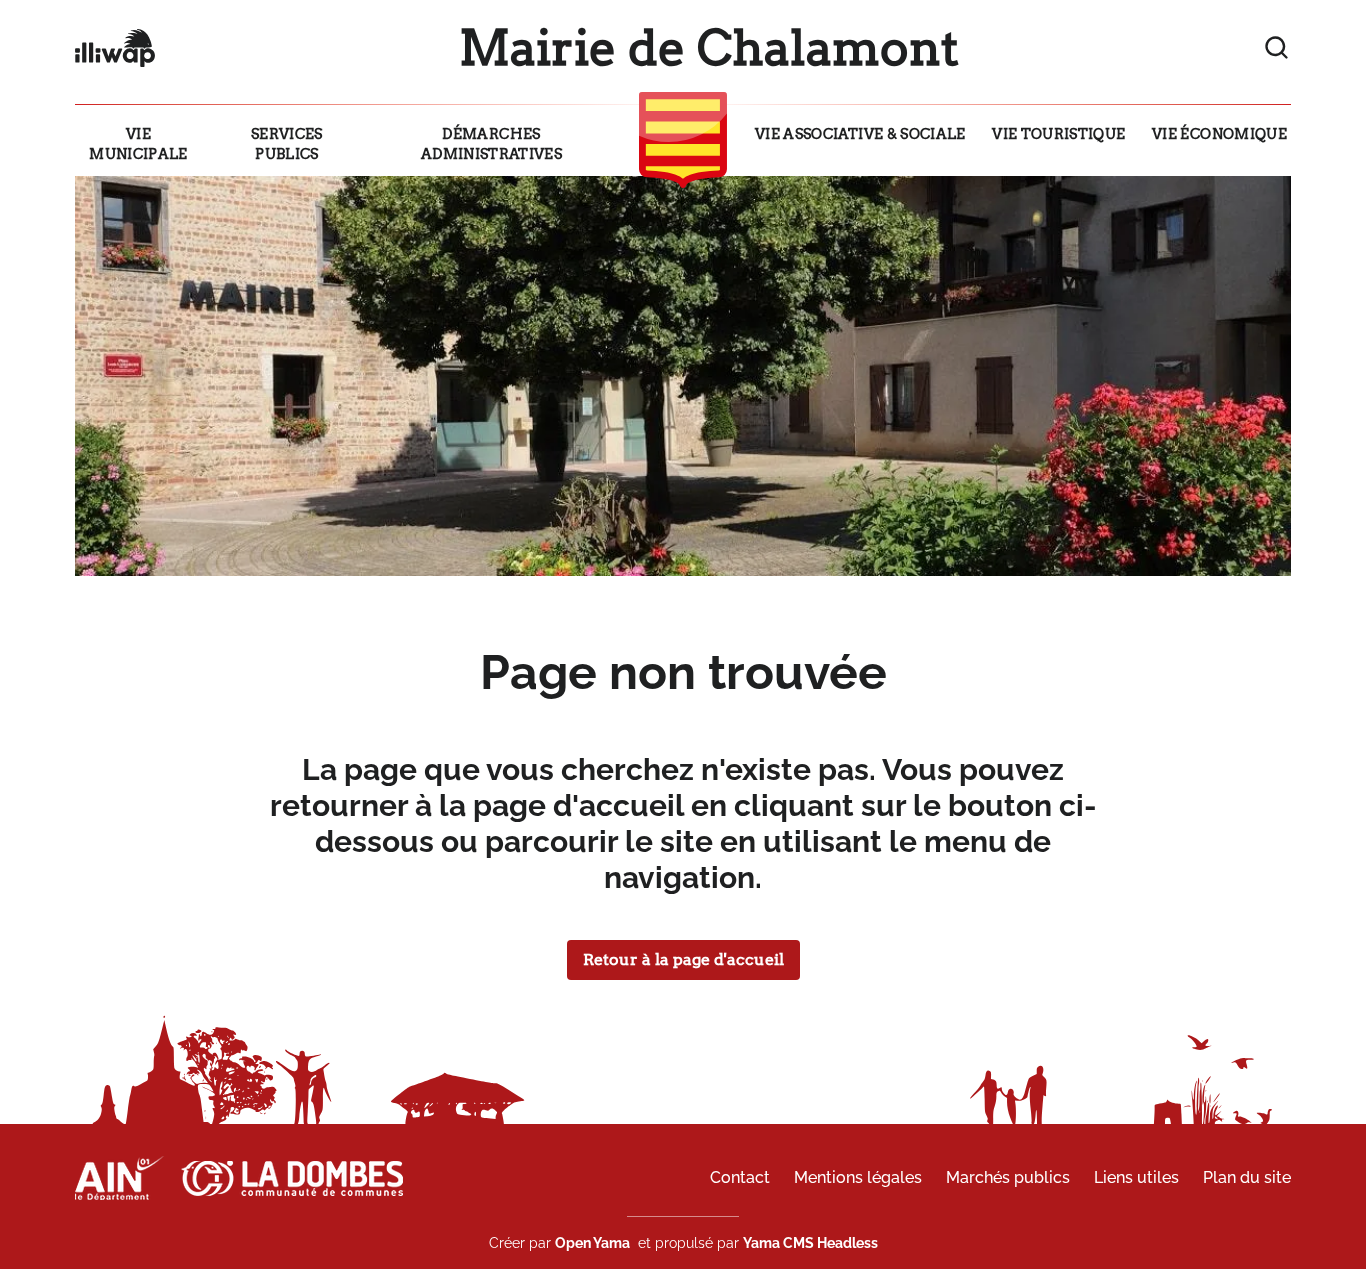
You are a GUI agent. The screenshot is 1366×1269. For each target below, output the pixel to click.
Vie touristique (1058, 134)
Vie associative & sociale (860, 134)
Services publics (287, 144)
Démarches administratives (491, 144)
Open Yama (592, 1243)
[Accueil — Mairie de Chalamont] (115, 48)
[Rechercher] (1277, 48)
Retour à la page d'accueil (683, 959)
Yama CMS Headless (810, 1243)
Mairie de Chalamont (709, 48)
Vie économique (1219, 134)
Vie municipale (138, 144)
